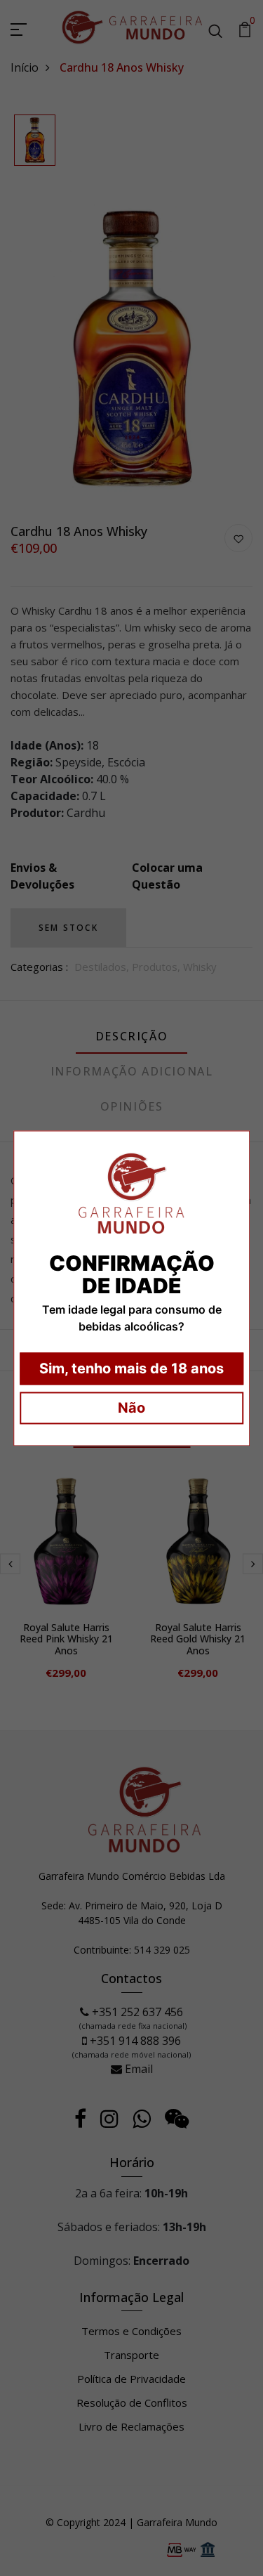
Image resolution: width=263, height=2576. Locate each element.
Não (131, 1408)
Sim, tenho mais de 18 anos (131, 1368)
